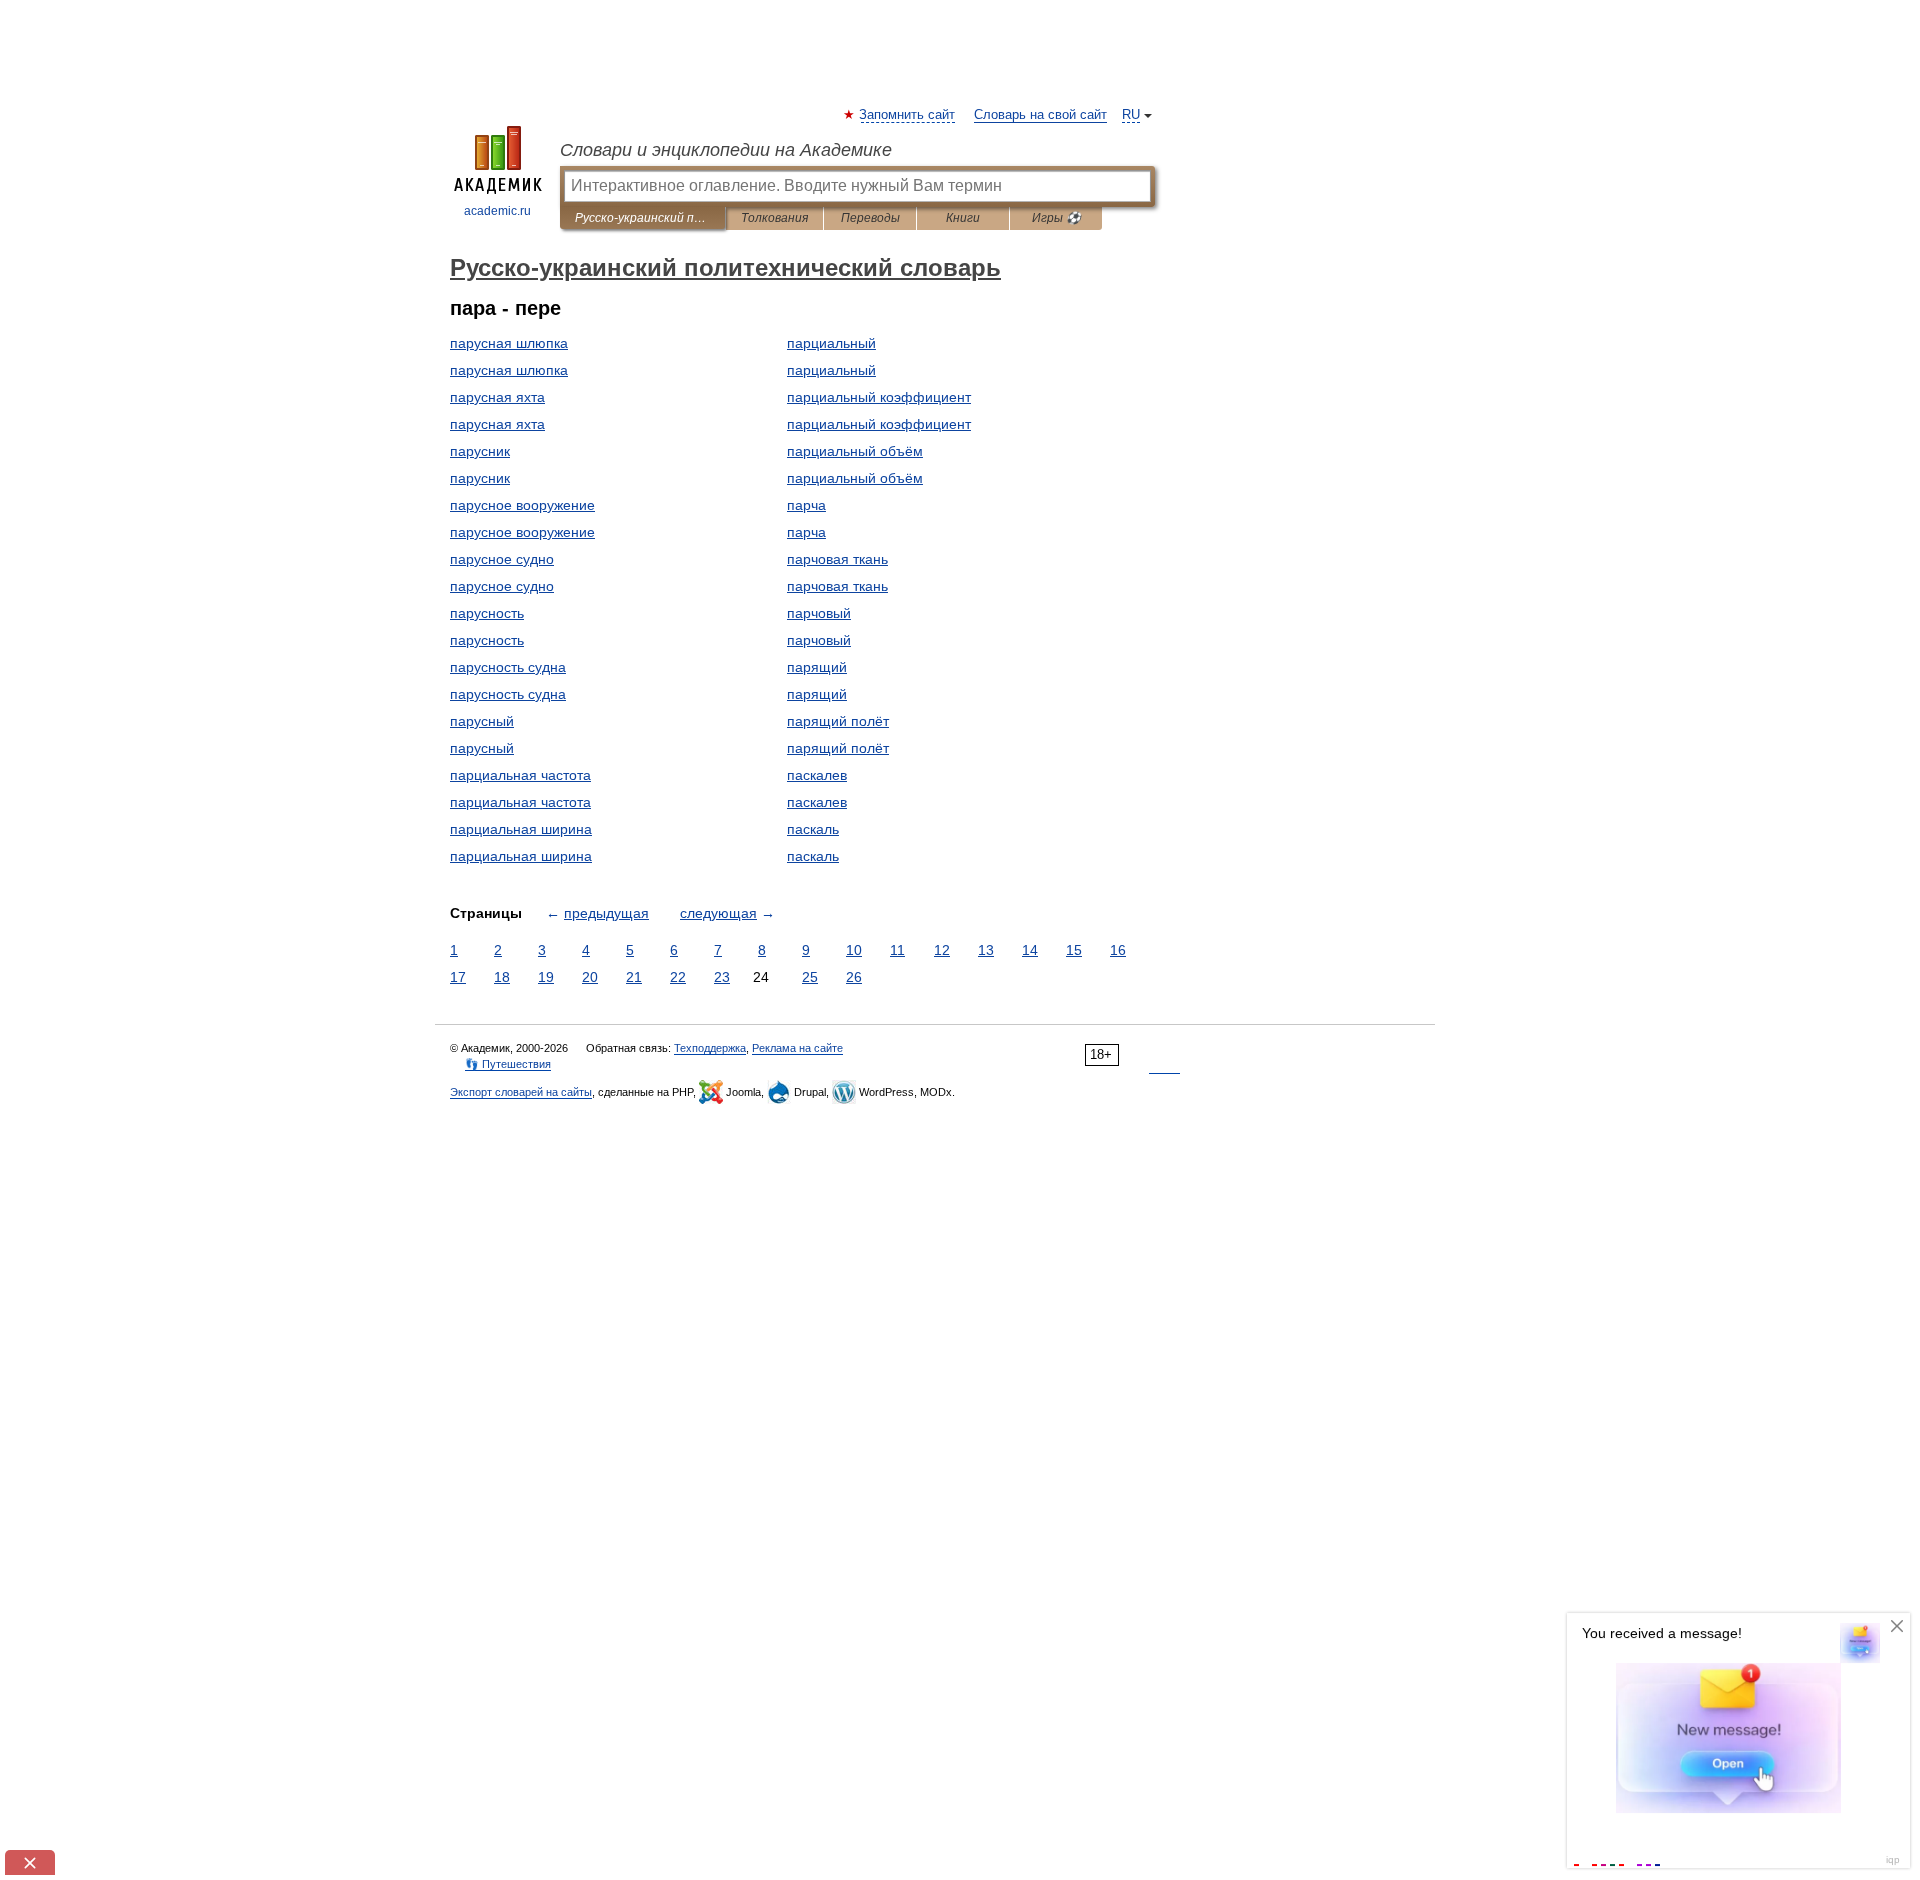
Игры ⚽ (1056, 218)
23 (722, 977)
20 (590, 977)
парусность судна (508, 667)
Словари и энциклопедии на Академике (726, 150)
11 (897, 950)
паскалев (817, 775)
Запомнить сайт (908, 115)
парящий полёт (838, 721)
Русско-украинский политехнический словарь (642, 218)
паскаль (813, 829)
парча (806, 505)
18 (502, 977)
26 (854, 977)
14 (1030, 950)
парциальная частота (520, 775)
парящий (817, 667)
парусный (482, 721)
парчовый (819, 613)
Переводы (870, 218)
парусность (487, 613)
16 (1118, 950)
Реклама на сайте (797, 1048)
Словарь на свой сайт (1040, 115)
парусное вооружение (522, 505)
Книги (963, 218)
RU (1131, 115)
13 (986, 950)
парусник (480, 451)
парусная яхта (497, 397)
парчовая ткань (837, 559)
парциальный (831, 343)
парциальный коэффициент (879, 397)
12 (942, 950)
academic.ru (497, 211)
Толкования (774, 218)
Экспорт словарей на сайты (521, 1092)
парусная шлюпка (509, 343)
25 (810, 977)
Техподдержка (710, 1048)
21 (634, 977)
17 (458, 977)
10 (854, 950)
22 (678, 977)
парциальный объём (855, 451)
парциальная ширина (521, 829)
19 (546, 977)
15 (1074, 950)
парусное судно (502, 559)
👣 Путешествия (508, 1064)
